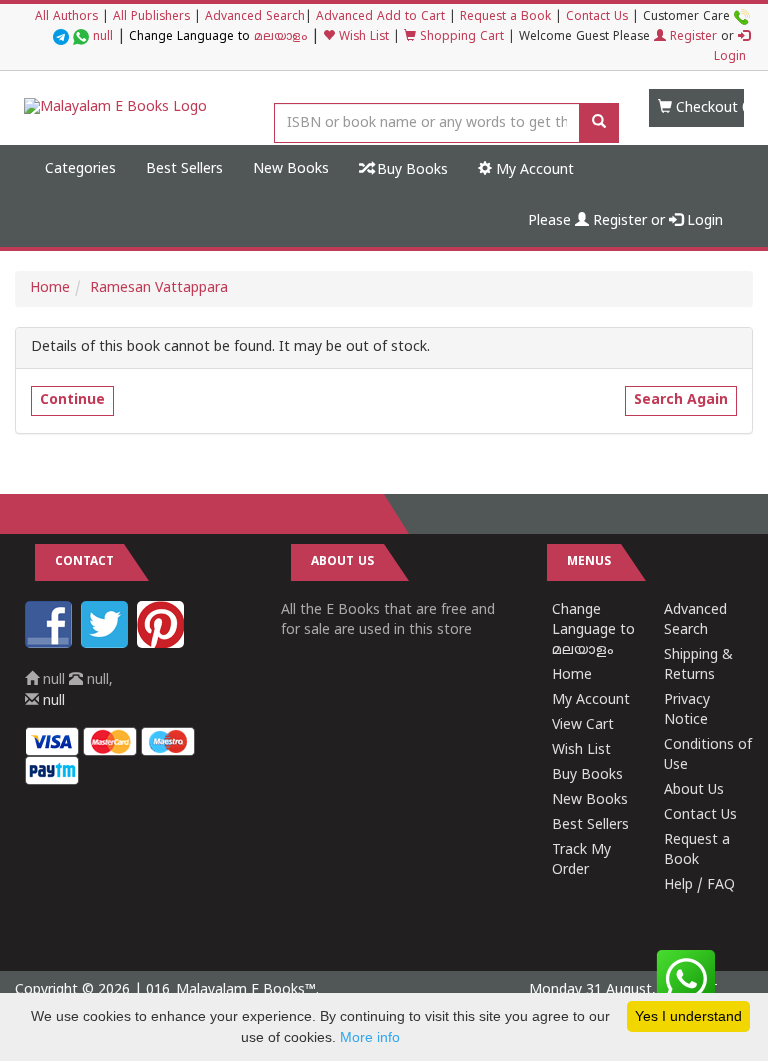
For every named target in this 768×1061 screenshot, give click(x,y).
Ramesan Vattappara (159, 288)
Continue (72, 400)
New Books (291, 169)
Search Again (681, 400)
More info (370, 1037)
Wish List (362, 37)
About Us (694, 790)
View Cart (583, 725)
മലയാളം (280, 37)
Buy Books (410, 170)
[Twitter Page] (107, 644)
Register (691, 37)
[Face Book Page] (51, 644)
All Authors (66, 17)
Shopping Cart (460, 37)
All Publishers (151, 17)
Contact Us (597, 17)
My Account (533, 170)
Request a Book (505, 17)
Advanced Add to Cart (380, 17)
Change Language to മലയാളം (593, 630)
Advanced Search (255, 17)
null (103, 37)
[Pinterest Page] (163, 644)
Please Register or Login (625, 221)
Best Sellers (184, 169)
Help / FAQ (699, 885)
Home (50, 288)
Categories (80, 169)
